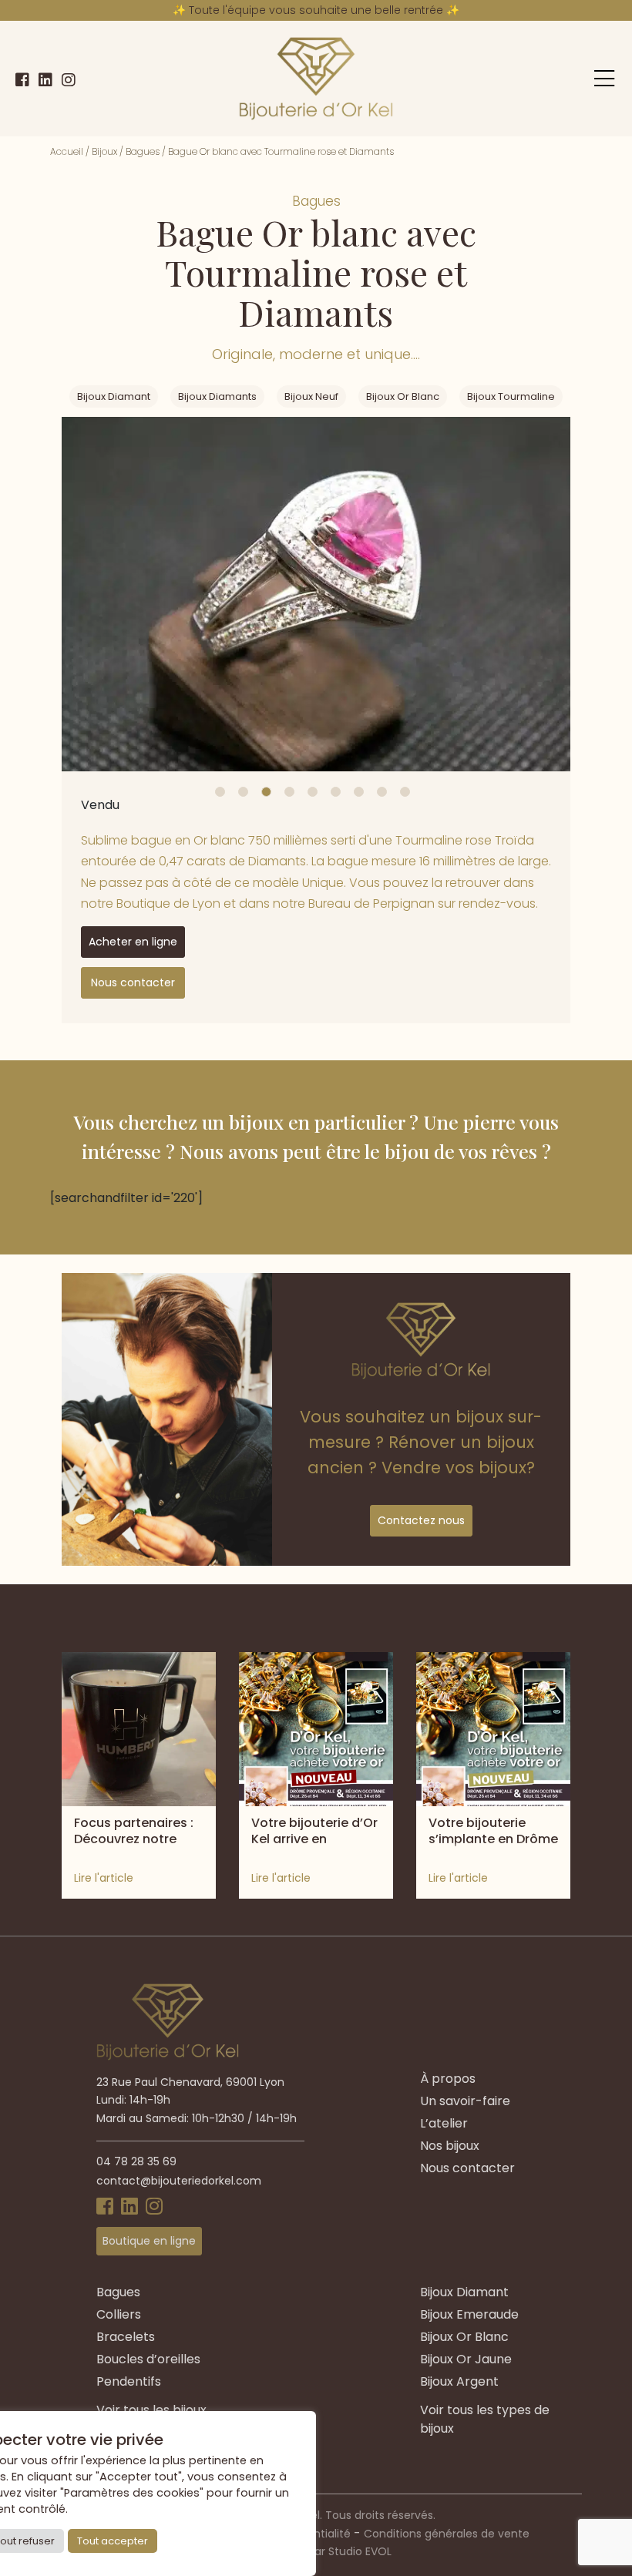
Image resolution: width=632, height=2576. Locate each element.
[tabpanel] (316, 594)
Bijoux (104, 151)
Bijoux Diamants (217, 396)
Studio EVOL (360, 2551)
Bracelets (126, 2337)
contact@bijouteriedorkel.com (179, 2181)
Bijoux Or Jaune (466, 2359)
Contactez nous (421, 1520)
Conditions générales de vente (447, 2534)
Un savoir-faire (465, 2101)
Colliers (119, 2314)
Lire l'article (104, 1878)
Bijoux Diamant (114, 396)
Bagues (143, 151)
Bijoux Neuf (311, 396)
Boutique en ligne (149, 2241)
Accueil (67, 151)
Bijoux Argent (459, 2381)
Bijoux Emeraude (469, 2314)
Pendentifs (129, 2381)
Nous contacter (133, 982)
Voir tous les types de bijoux (485, 2419)
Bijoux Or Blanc (403, 396)
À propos (448, 2079)
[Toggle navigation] (604, 79)
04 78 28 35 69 (136, 2161)
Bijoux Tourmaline (511, 396)
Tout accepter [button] (113, 2541)
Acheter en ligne (133, 942)
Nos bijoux (450, 2146)
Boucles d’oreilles (148, 2359)
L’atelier (444, 2123)
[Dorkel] (316, 79)
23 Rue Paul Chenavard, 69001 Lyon (190, 2082)
